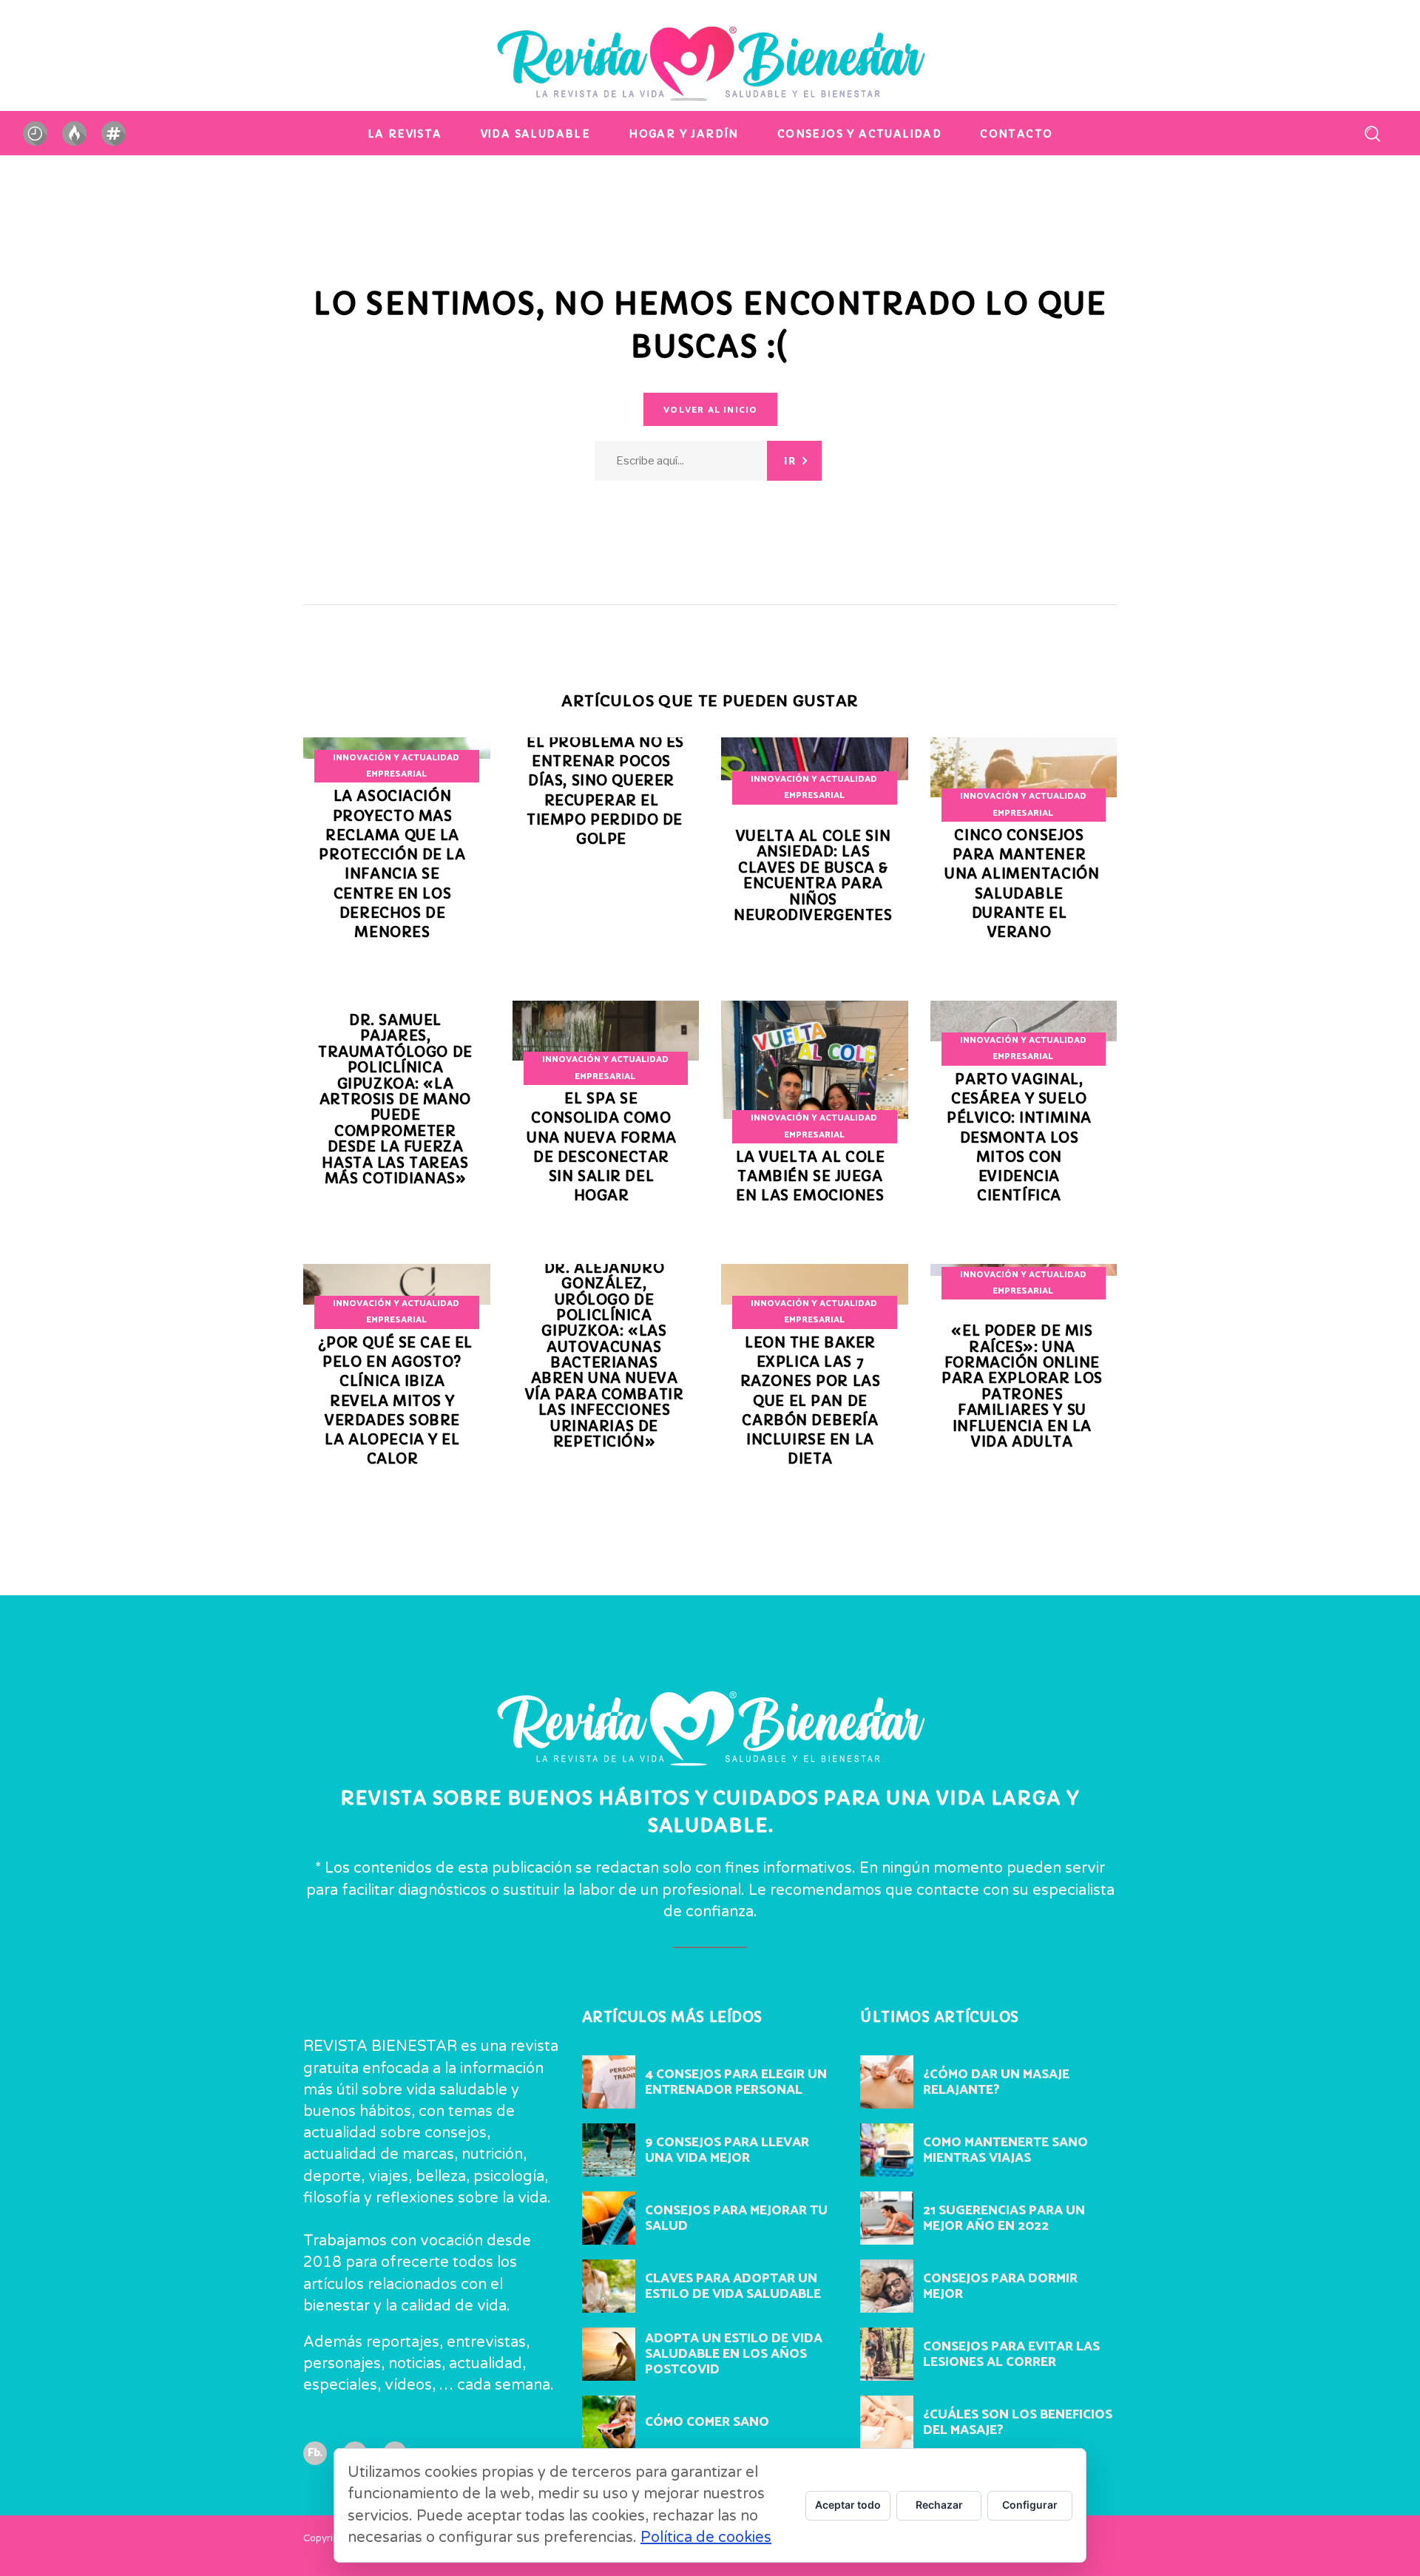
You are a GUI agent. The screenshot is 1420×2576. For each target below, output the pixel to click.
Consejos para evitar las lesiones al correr (1011, 2354)
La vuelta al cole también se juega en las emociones (811, 1177)
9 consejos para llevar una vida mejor (727, 2150)
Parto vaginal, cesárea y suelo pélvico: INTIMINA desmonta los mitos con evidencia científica (1019, 1138)
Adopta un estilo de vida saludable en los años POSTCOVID (734, 2354)
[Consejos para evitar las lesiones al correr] (887, 2354)
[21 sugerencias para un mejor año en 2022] (887, 2218)
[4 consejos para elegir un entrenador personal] (609, 2082)
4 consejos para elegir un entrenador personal (736, 2082)
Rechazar (939, 2505)
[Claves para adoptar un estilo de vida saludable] (609, 2286)
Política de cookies (706, 2538)
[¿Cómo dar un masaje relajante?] (887, 2082)
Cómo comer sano (707, 2422)
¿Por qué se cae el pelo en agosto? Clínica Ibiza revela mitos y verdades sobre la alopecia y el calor (395, 1401)
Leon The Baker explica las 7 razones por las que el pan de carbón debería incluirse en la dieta (811, 1401)
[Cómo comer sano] (609, 2422)
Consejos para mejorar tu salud (736, 2218)
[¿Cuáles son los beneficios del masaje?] (887, 2422)
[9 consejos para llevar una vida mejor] (609, 2150)
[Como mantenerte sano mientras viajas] (887, 2150)
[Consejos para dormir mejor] (887, 2286)
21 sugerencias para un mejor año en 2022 (1004, 2218)
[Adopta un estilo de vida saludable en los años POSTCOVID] (609, 2354)
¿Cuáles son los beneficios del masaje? (1018, 2423)
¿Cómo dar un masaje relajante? (996, 2082)
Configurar (1030, 2505)
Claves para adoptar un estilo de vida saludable (733, 2286)
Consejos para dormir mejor (1000, 2286)
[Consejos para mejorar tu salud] (609, 2218)
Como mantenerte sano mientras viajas (1005, 2150)
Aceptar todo (848, 2505)
